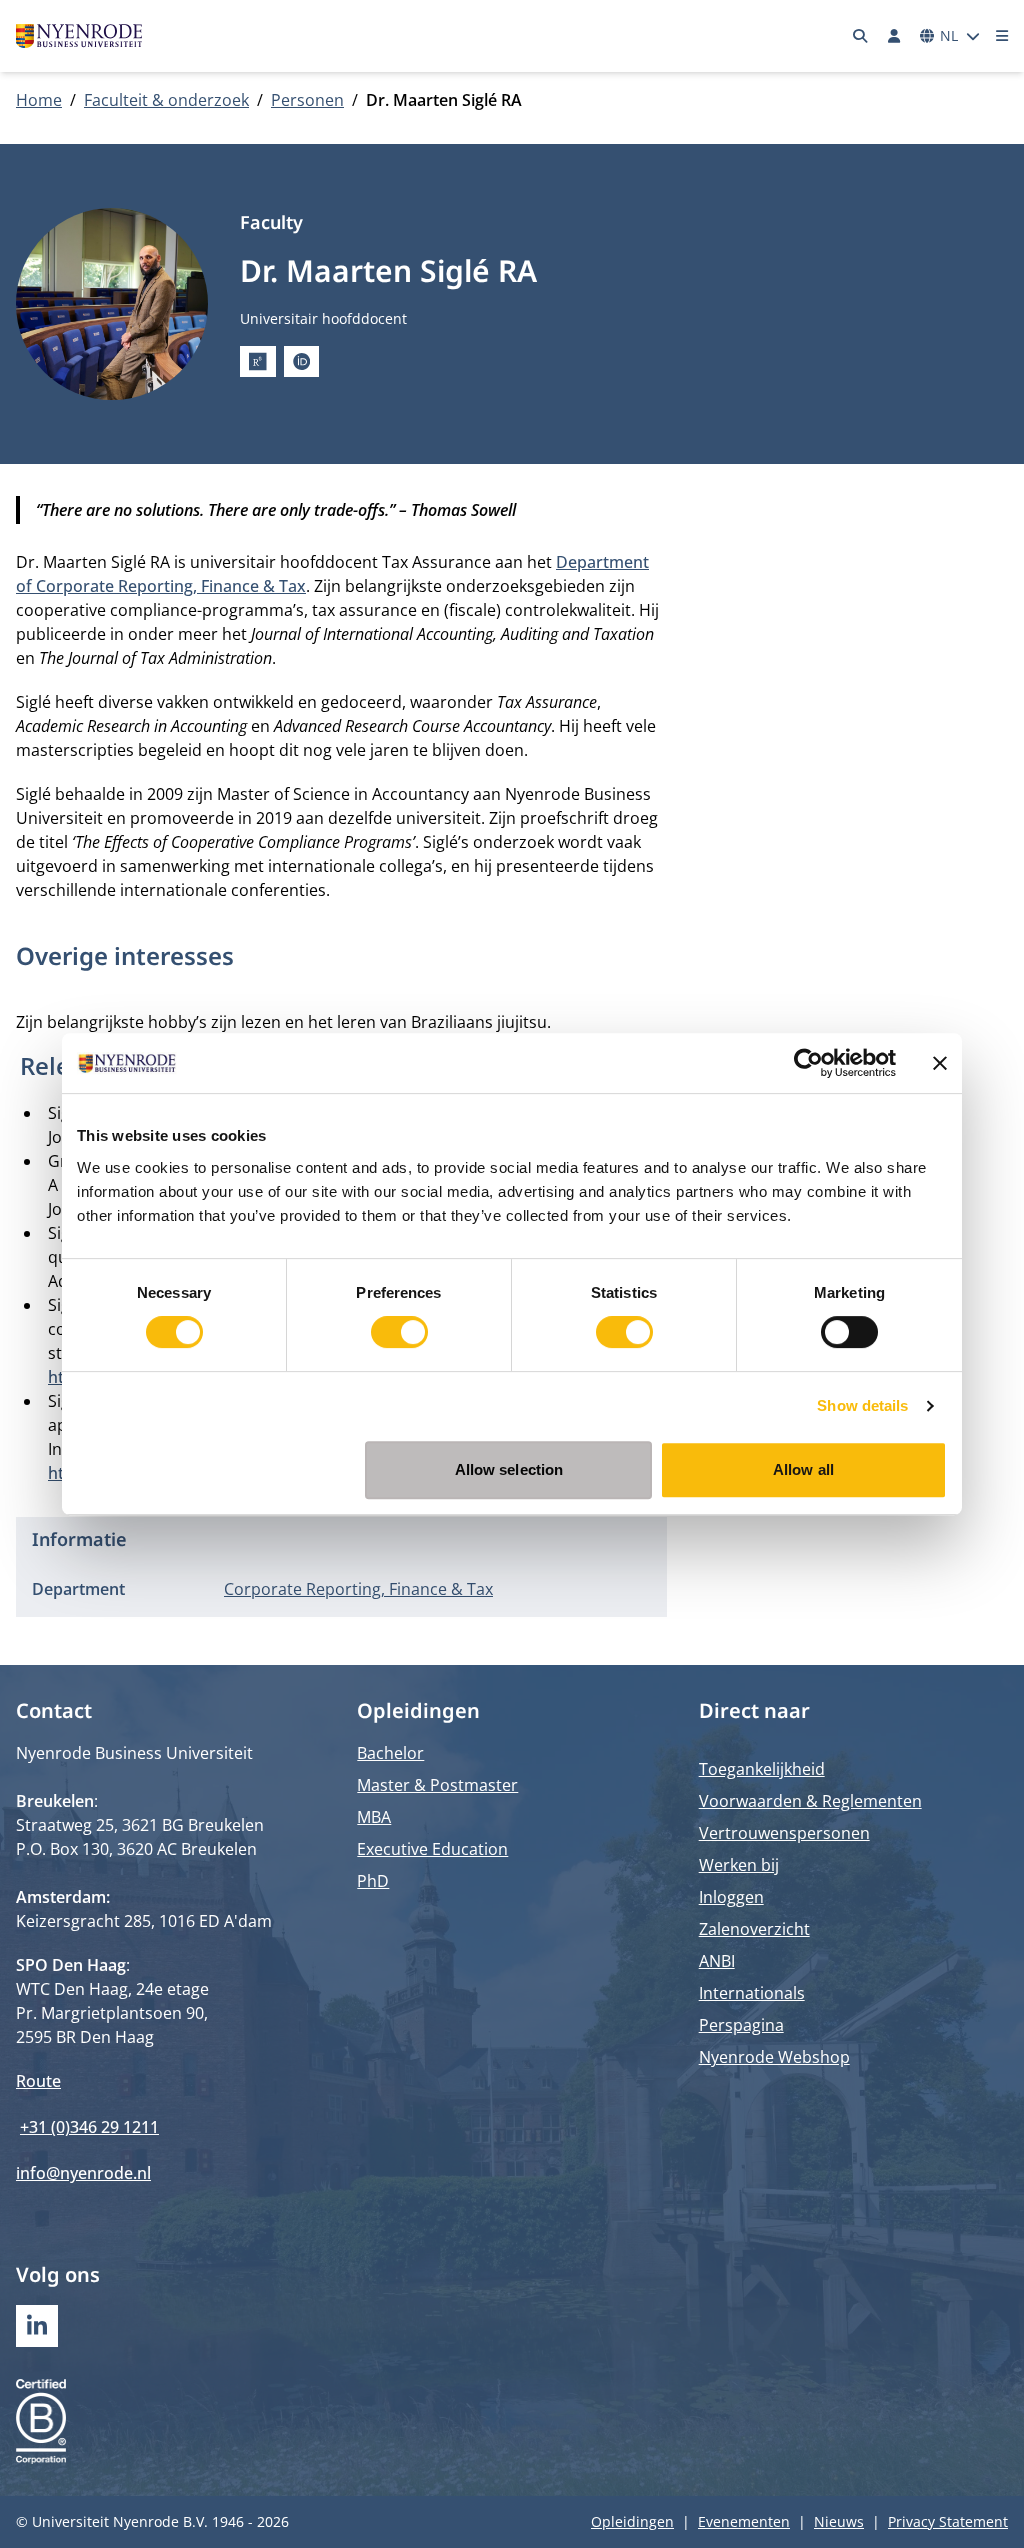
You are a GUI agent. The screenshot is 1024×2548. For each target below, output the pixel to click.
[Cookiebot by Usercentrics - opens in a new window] (808, 1063)
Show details (862, 1405)
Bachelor (390, 1753)
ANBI (717, 1961)
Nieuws (839, 2521)
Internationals (752, 1993)
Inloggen (731, 1897)
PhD (373, 1881)
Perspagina (741, 2025)
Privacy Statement (948, 2521)
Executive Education (432, 1849)
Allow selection (509, 1469)
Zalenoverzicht (754, 1929)
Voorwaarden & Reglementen (810, 1801)
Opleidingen (632, 2521)
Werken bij (739, 1865)
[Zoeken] (861, 36)
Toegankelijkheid (762, 1769)
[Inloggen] (894, 36)
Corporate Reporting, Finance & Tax (358, 1589)
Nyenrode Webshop (774, 2057)
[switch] (399, 1332)
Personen (307, 100)
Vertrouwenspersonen (784, 1833)
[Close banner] (940, 1063)
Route (38, 2081)
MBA (374, 1817)
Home (39, 100)
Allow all (803, 1469)
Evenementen (744, 2521)
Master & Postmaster (437, 1785)
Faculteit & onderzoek (166, 100)
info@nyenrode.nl (83, 2173)
